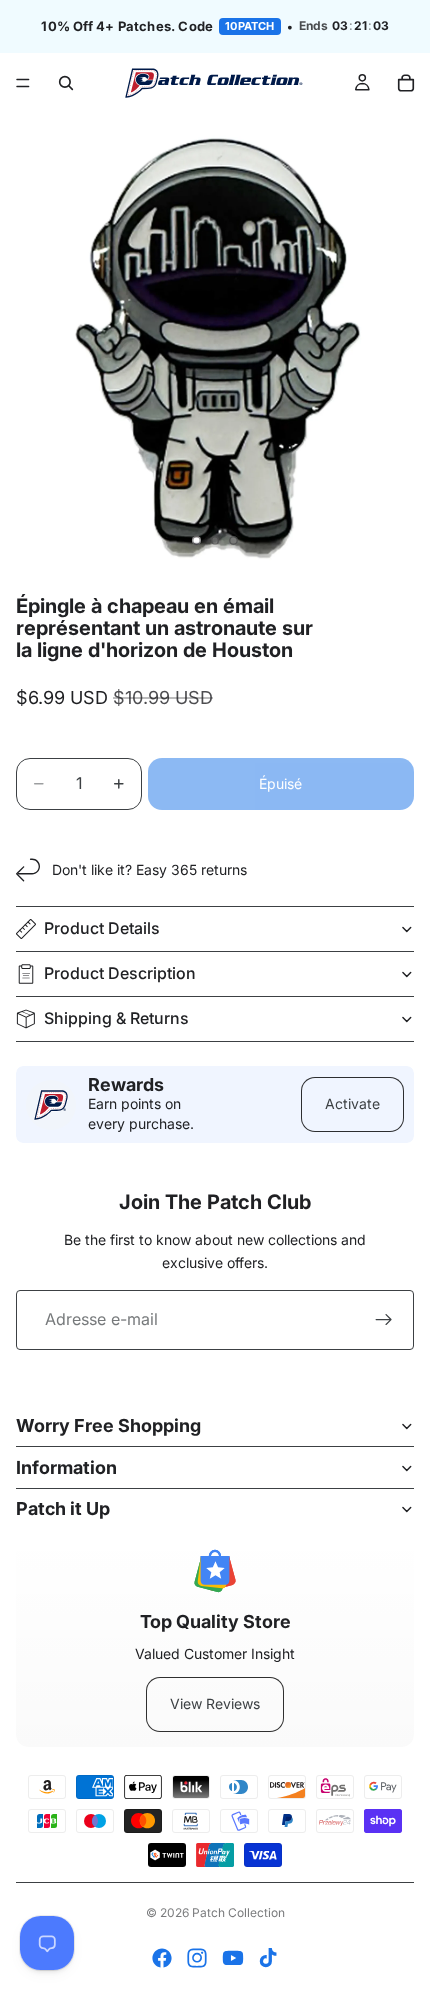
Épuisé (280, 783)
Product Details (102, 928)
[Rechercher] (66, 83)
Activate (352, 1103)
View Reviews (215, 1703)
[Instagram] (197, 1958)
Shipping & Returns (116, 1018)
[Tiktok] (268, 1958)
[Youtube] (233, 1958)
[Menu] (23, 83)
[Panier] (406, 83)
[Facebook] (162, 1958)
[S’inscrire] (384, 1320)
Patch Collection (238, 1912)
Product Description (120, 973)
